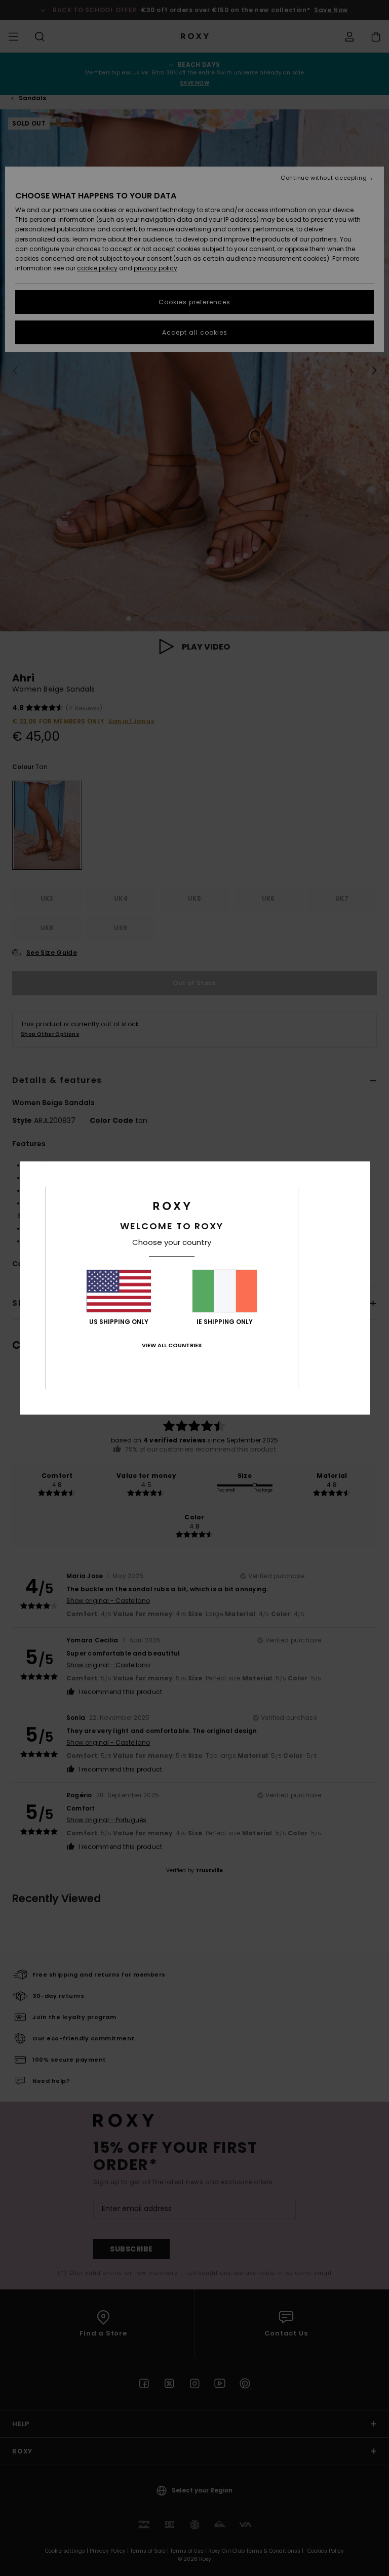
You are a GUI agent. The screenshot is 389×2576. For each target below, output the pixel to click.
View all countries (172, 1345)
